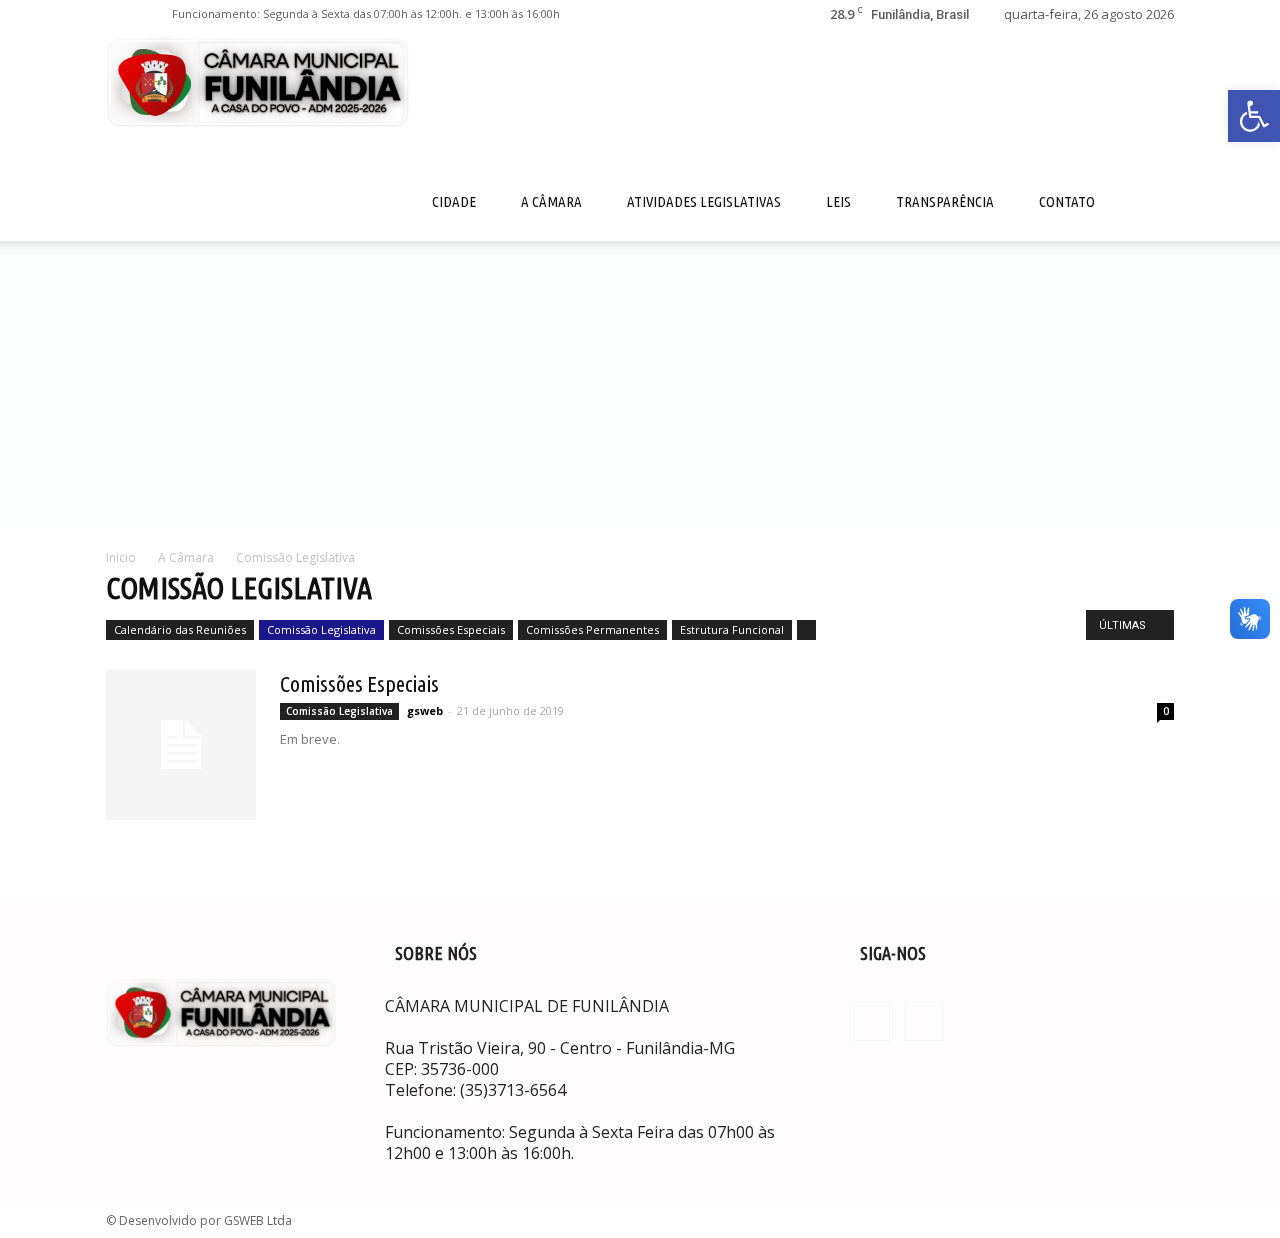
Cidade (454, 201)
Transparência (945, 201)
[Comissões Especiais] (181, 745)
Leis (838, 201)
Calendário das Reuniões (180, 629)
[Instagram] (154, 14)
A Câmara (551, 201)
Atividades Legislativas (704, 201)
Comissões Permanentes (592, 629)
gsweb (425, 710)
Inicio (121, 557)
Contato (1067, 201)
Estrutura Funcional (732, 629)
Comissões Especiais (451, 629)
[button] (1254, 116)
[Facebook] (121, 14)
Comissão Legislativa (321, 629)
